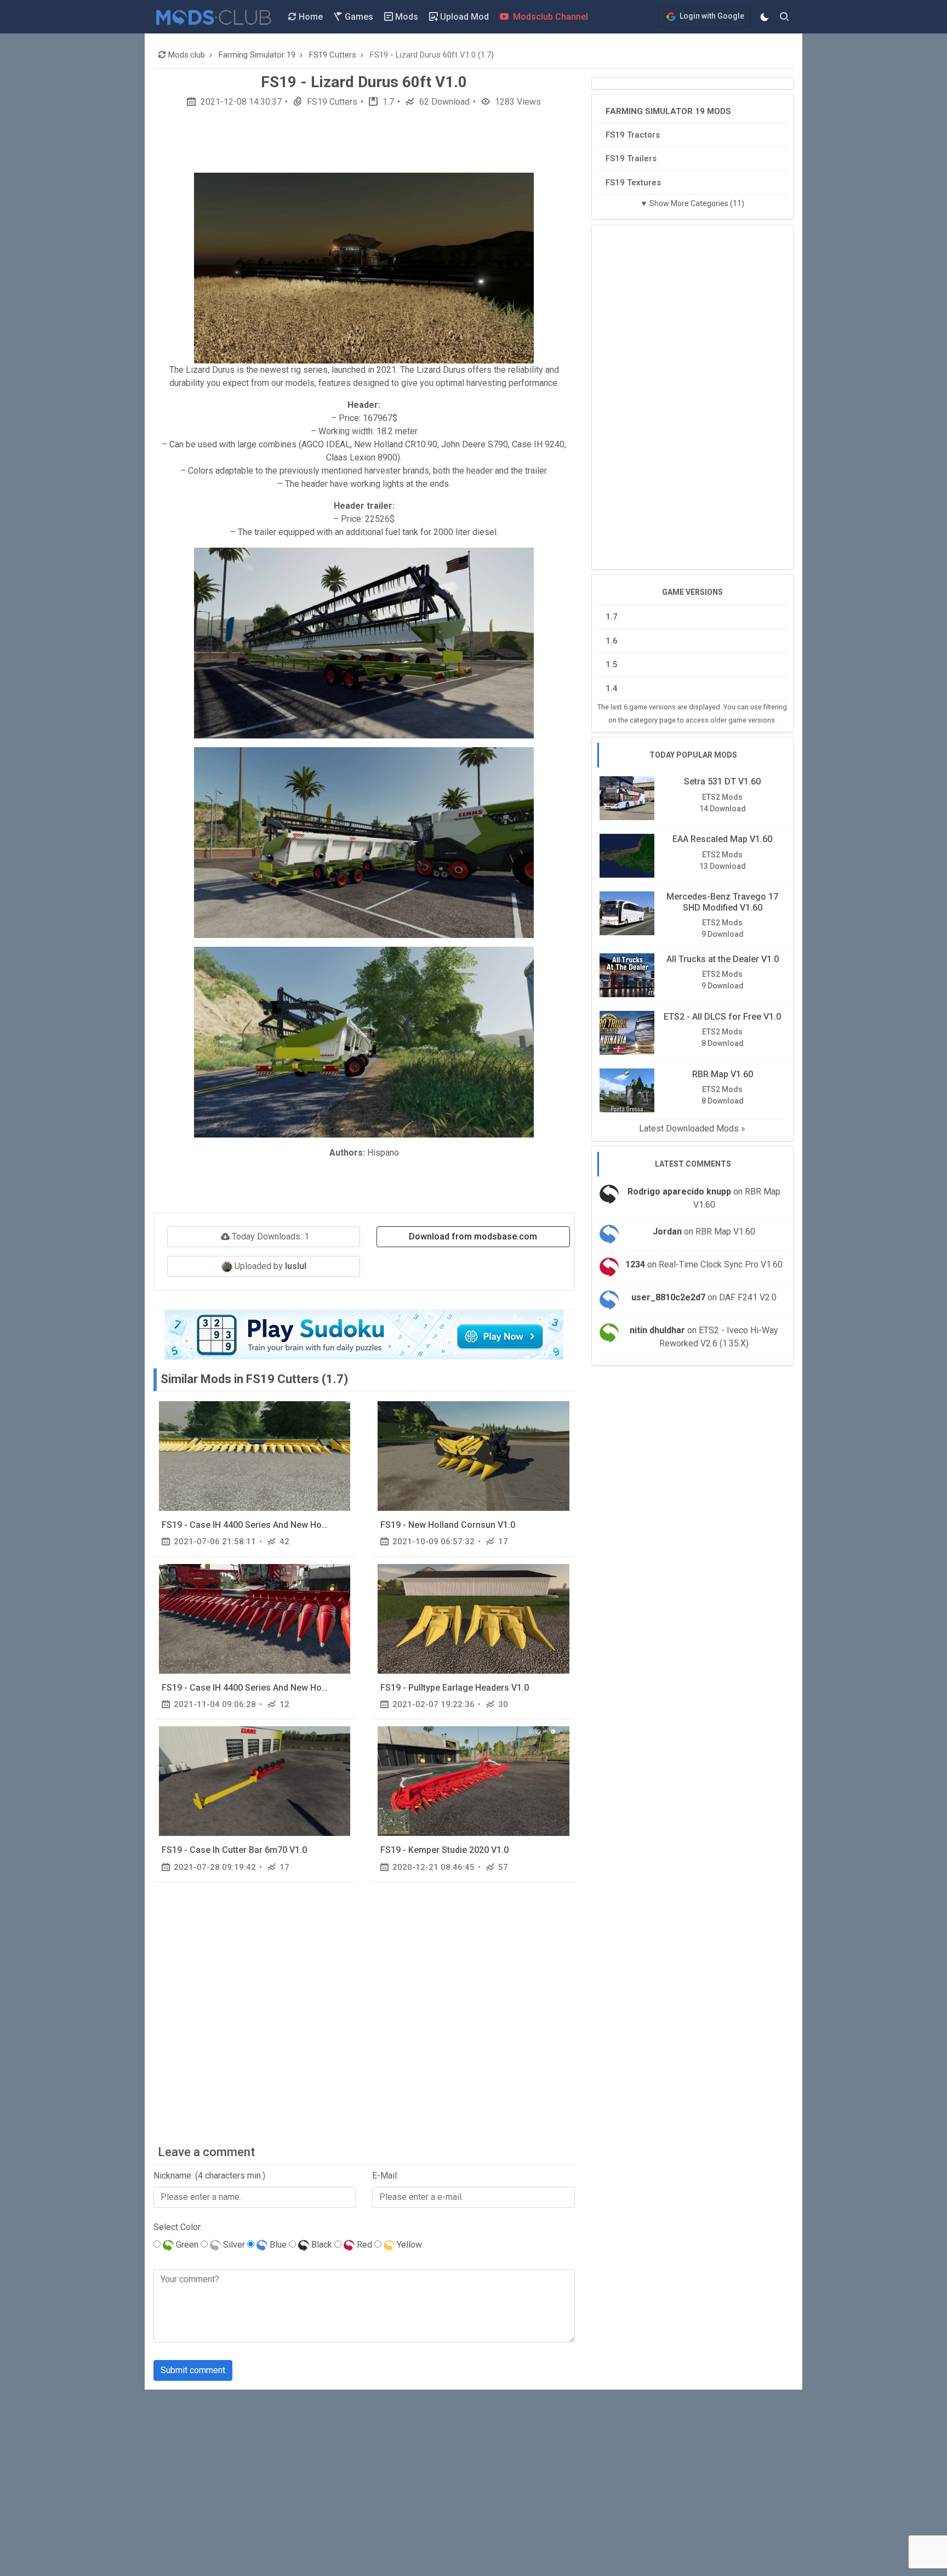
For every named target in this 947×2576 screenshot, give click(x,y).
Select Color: (178, 2227)
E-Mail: (385, 2176)
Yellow (408, 2245)
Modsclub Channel (549, 17)
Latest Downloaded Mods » (692, 1128)
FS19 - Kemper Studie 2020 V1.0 (444, 1850)
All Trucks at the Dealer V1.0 (723, 959)
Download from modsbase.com (473, 1236)
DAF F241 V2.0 (748, 1297)
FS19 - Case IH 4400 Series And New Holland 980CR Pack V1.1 (286, 1525)
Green (186, 2245)
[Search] (784, 17)
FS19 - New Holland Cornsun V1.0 (448, 1525)
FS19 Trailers (631, 158)
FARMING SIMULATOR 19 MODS (668, 111)
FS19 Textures (633, 182)
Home (310, 17)
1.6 (612, 640)
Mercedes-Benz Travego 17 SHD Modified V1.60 (722, 902)
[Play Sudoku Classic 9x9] (364, 1335)
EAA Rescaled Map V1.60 (722, 839)
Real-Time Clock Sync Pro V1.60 (721, 1264)
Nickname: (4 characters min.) (209, 2176)
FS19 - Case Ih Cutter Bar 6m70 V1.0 (234, 1850)
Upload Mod (463, 17)
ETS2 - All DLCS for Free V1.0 (722, 1016)
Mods (406, 17)
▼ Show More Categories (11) (692, 203)
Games (358, 17)
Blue (277, 2245)
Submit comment (193, 2370)
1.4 (612, 688)
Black (321, 2245)
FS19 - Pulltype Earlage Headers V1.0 (455, 1688)
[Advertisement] (364, 144)
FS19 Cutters (331, 102)
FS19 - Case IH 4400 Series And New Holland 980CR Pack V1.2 (286, 1688)
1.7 (387, 102)
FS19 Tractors (633, 134)
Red (363, 2245)
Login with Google (711, 16)
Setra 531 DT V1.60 (722, 781)
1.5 (612, 664)
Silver (233, 2245)
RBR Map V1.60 (723, 1074)
